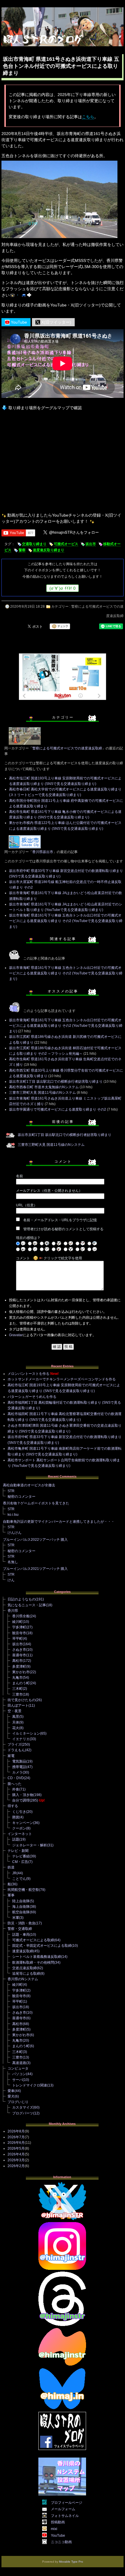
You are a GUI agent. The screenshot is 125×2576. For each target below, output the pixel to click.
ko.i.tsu (13, 1515)
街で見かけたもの (22, 1700)
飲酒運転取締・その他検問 (33, 1962)
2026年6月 (16, 2143)
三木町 (17, 1689)
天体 (16, 1722)
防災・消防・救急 (22, 1923)
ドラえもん (16, 1750)
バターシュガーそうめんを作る (32, 1397)
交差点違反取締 (24, 1968)
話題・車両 (21, 1935)
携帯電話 (19, 1767)
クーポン (19, 1828)
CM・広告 (20, 1862)
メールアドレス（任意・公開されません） (49, 1191)
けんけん (15, 1533)
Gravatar (16, 1335)
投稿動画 (58, 2522)
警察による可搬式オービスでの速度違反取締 (67, 748)
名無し (13, 1562)
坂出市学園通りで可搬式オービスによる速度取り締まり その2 (58, 1109)
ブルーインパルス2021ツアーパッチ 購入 (35, 1569)
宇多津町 (19, 1627)
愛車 (11, 2091)
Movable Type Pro (71, 2562)
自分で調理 (21, 1800)
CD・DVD (16, 1778)
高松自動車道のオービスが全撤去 (29, 1485)
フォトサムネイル (65, 2516)
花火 (16, 1728)
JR (14, 1873)
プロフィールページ (67, 2503)
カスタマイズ (23, 2107)
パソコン (19, 2074)
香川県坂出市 (43, 852)
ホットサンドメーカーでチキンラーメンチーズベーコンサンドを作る (62, 1379)
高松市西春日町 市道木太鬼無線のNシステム (44, 1087)
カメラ (17, 1772)
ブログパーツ (23, 2113)
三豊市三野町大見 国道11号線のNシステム (42, 1093)
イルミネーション (26, 1733)
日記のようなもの (22, 1599)
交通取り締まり (34, 544)
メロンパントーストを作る (28, 1374)
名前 (19, 1176)
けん (11, 1580)
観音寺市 (19, 1633)
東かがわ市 (21, 1672)
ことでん (19, 1879)
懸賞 (16, 1817)
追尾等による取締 (26, 1974)
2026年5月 (16, 2148)
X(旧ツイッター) (56, 322)
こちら (88, 117)
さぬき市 (19, 1650)
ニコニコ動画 (61, 2542)
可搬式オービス (66, 544)
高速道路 (19, 2063)
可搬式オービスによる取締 (33, 1940)
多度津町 (19, 1666)
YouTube (18, 322)
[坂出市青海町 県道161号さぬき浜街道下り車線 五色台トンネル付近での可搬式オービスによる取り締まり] (59, 238)
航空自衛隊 (21, 1912)
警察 (22, 550)
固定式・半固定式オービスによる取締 (42, 1946)
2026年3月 (16, 2160)
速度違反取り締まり (49, 550)
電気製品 (19, 1761)
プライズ (15, 1744)
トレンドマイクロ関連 (30, 2085)
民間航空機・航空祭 (23, 1890)
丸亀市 (17, 1678)
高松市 (17, 1661)
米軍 (16, 1918)
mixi (54, 2529)
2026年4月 (16, 2154)
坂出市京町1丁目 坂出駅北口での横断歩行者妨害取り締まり (56, 1082)
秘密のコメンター (22, 1497)
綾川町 (17, 1622)
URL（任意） (27, 1205)
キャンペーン (23, 1823)
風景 (16, 1717)
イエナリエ (21, 1739)
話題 (16, 1839)
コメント (23, 1258)
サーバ (17, 2080)
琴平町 (17, 1639)
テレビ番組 (21, 1856)
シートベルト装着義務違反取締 (37, 1957)
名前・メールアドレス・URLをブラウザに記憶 (60, 1220)
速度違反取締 (23, 1951)
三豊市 (17, 1694)
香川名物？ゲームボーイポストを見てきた (36, 1503)
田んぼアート (18, 1705)
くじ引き (19, 1812)
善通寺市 (19, 1655)
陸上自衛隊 (21, 1901)
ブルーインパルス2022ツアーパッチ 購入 (35, 1540)
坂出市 (91, 544)
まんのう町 (21, 1683)
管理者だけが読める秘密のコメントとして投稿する (63, 1229)
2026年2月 (16, 2166)
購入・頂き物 (23, 1795)
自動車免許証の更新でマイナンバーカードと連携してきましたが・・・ (59, 1522)
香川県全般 (21, 1616)
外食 (16, 1789)
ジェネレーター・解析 (30, 1845)
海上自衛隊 (21, 1907)
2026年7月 (16, 2137)
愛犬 (11, 2096)
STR (11, 1491)
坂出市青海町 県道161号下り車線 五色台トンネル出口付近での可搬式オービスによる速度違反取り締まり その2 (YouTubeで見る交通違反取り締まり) (66, 921)
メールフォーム (63, 2509)
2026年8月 (16, 2131)
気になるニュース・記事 (27, 1605)
